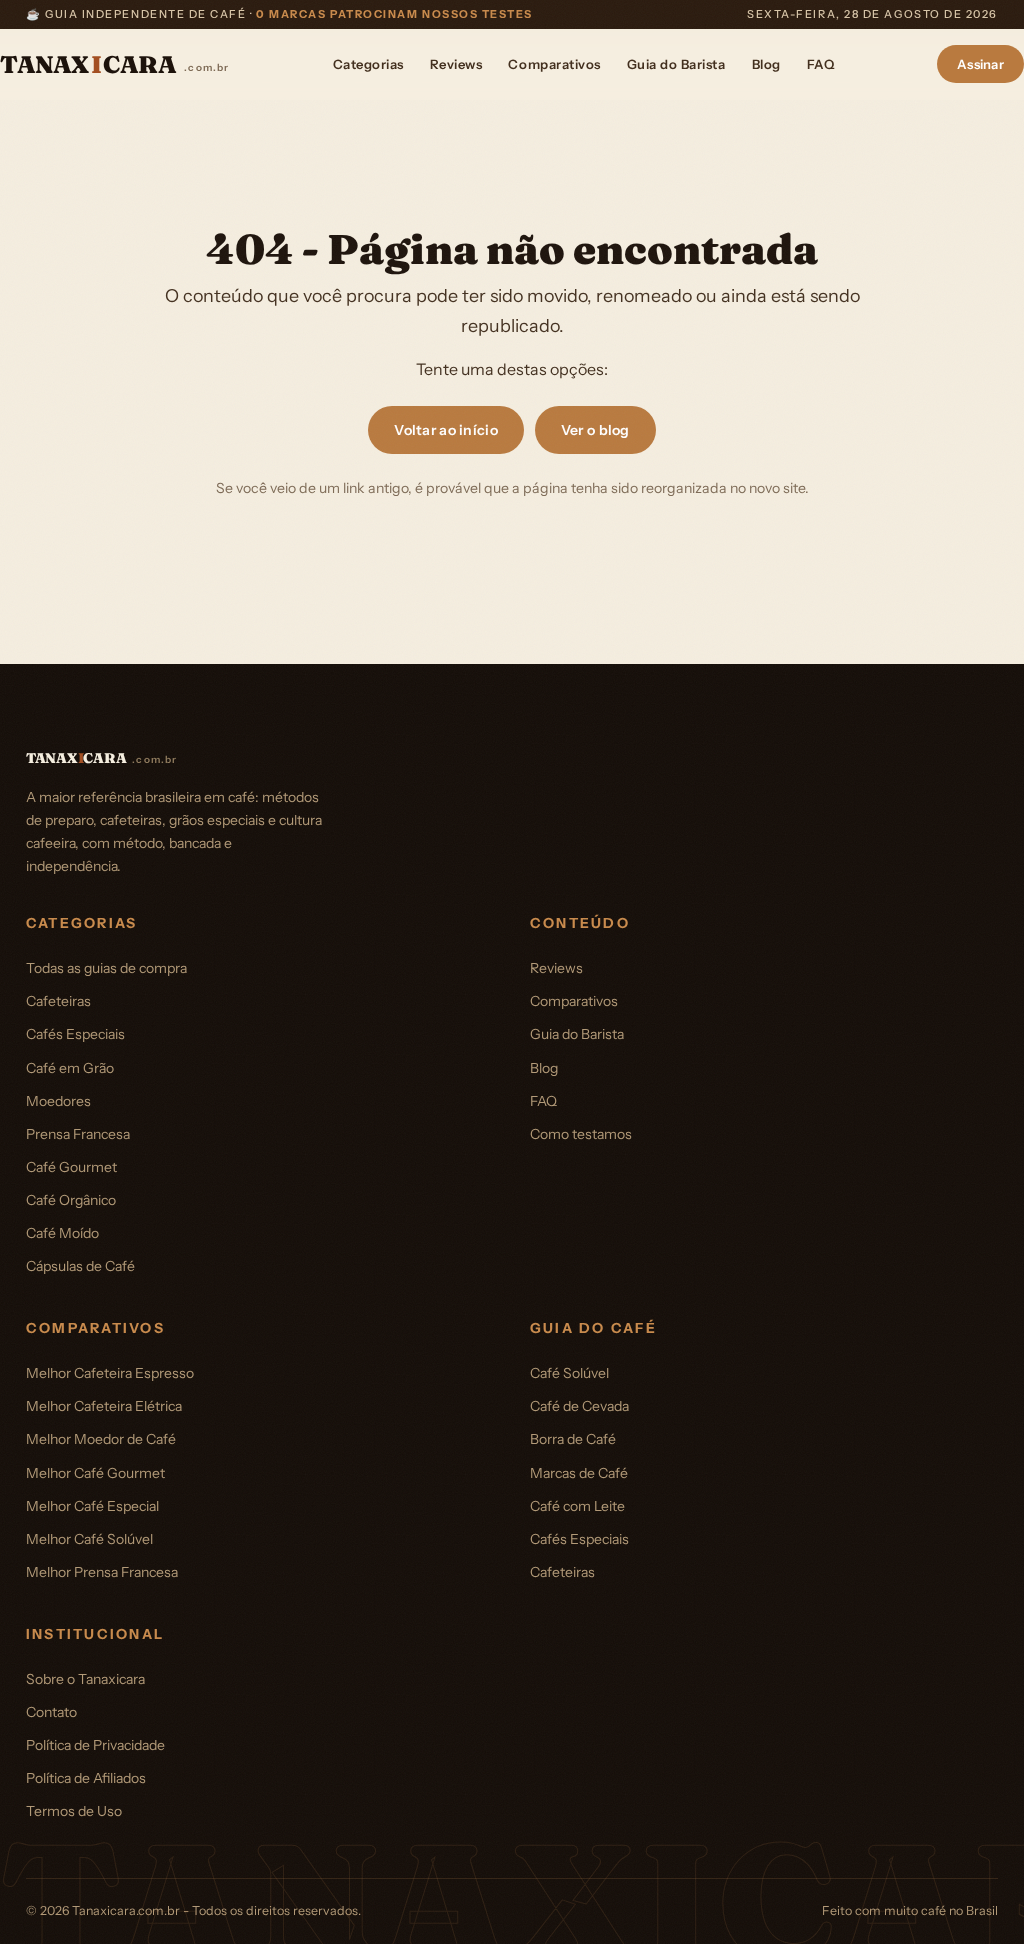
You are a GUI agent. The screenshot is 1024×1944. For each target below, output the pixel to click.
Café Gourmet (71, 1167)
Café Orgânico (71, 1200)
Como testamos (581, 1134)
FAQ (821, 64)
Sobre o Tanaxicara (85, 1679)
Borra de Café (573, 1439)
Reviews (456, 64)
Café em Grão (70, 1068)
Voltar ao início (445, 430)
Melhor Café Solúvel (89, 1539)
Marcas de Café (579, 1473)
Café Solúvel (569, 1373)
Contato (51, 1712)
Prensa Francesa (78, 1134)
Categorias (368, 64)
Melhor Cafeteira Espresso (110, 1373)
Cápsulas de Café (80, 1266)
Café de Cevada (579, 1406)
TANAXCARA (115, 64)
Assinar (980, 64)
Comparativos (554, 64)
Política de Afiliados (86, 1778)
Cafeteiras (58, 1001)
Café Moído (62, 1233)
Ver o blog (595, 430)
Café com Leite (577, 1506)
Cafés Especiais (75, 1034)
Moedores (58, 1101)
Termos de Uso (74, 1811)
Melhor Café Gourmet (95, 1473)
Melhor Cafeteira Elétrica (104, 1406)
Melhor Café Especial (92, 1506)
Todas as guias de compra (106, 968)
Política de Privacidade (95, 1745)
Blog (766, 64)
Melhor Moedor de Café (101, 1439)
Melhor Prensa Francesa (102, 1572)
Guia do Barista (676, 64)
